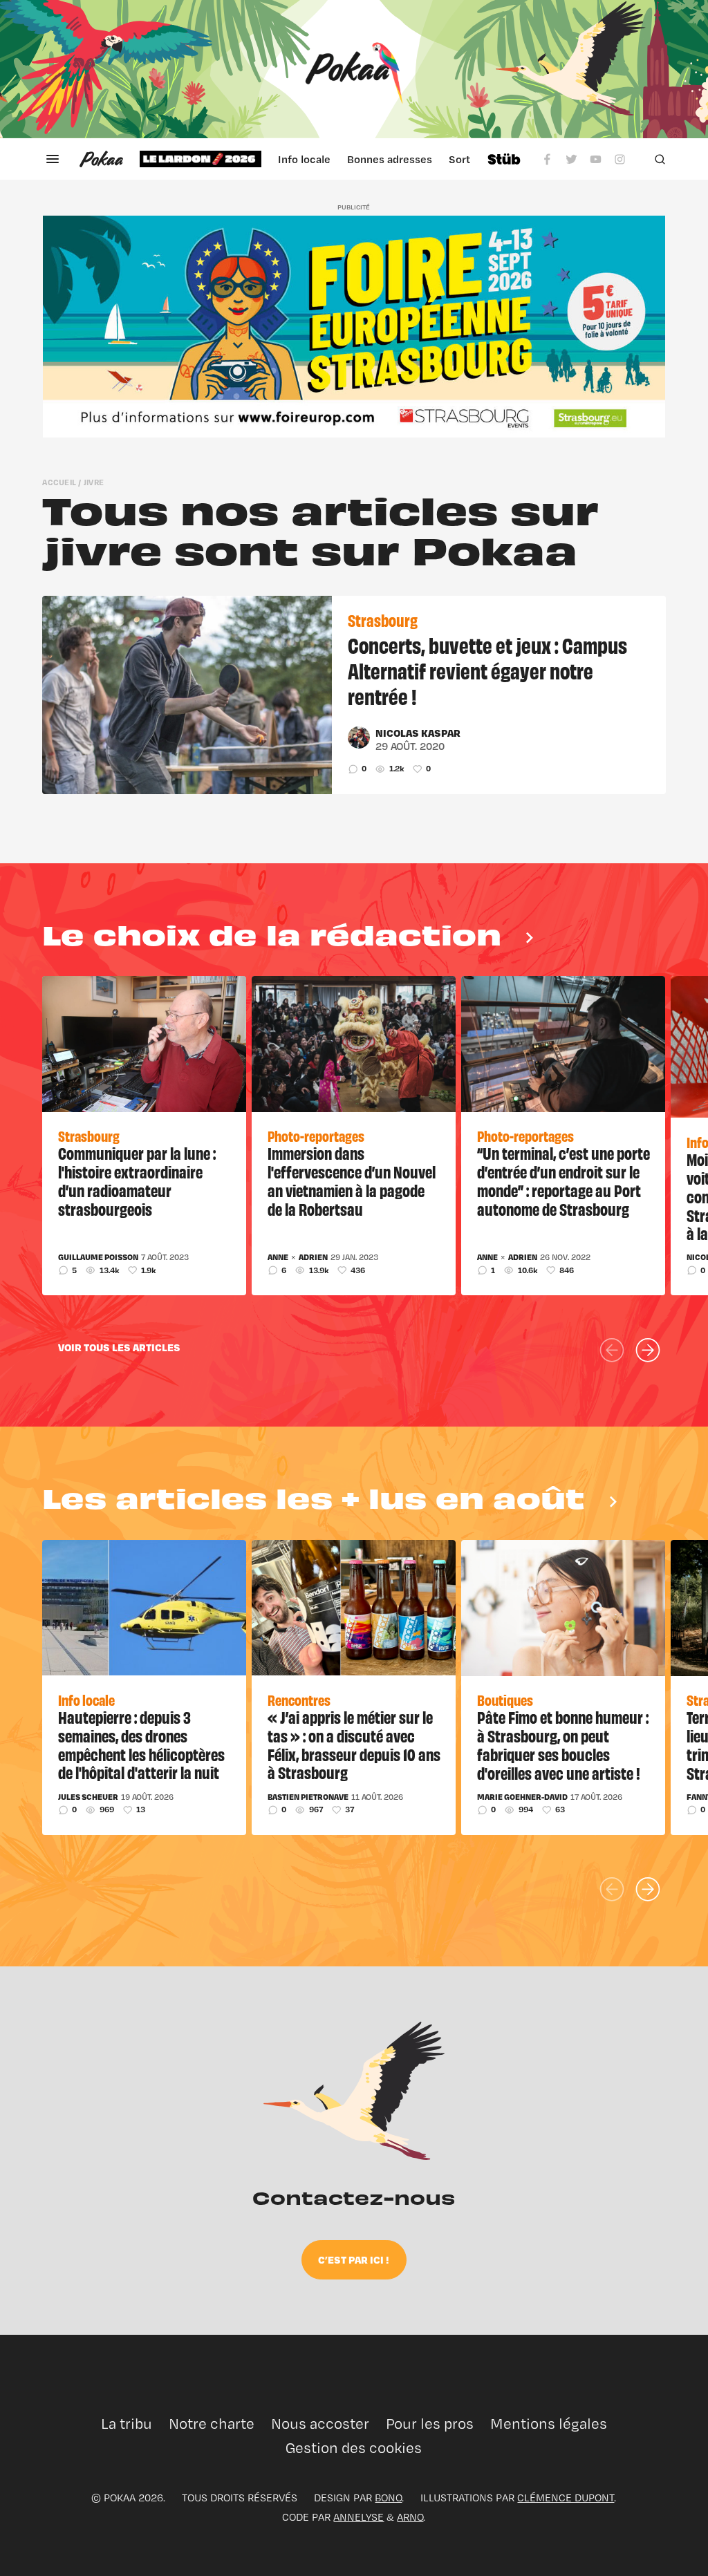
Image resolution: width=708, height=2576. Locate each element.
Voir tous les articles (119, 1347)
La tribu (127, 2424)
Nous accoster (320, 2424)
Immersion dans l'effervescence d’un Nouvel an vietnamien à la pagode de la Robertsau (352, 1181)
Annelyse (358, 2517)
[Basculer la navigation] (53, 159)
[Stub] (504, 159)
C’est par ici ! (354, 2259)
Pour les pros (430, 2424)
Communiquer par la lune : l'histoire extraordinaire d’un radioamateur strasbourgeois (137, 1181)
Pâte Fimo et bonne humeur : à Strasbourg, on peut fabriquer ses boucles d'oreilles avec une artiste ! (563, 1745)
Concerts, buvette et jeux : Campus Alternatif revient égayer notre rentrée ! (487, 670)
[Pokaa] (354, 69)
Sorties (467, 159)
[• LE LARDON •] (201, 159)
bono (388, 2498)
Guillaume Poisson (98, 1257)
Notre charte (212, 2424)
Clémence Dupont (566, 2498)
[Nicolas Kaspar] (359, 737)
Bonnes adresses (390, 159)
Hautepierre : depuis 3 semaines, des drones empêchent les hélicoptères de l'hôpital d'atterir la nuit (141, 1745)
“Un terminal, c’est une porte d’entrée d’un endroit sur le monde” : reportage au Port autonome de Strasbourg (563, 1181)
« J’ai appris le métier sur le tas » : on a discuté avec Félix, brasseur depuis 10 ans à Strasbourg (354, 1745)
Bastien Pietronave (308, 1797)
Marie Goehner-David (522, 1797)
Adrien (313, 1257)
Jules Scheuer (88, 1797)
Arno (410, 2517)
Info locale (304, 159)
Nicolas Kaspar (418, 733)
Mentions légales (549, 2424)
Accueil (59, 482)
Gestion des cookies (354, 2448)
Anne (278, 1257)
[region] (305, 159)
